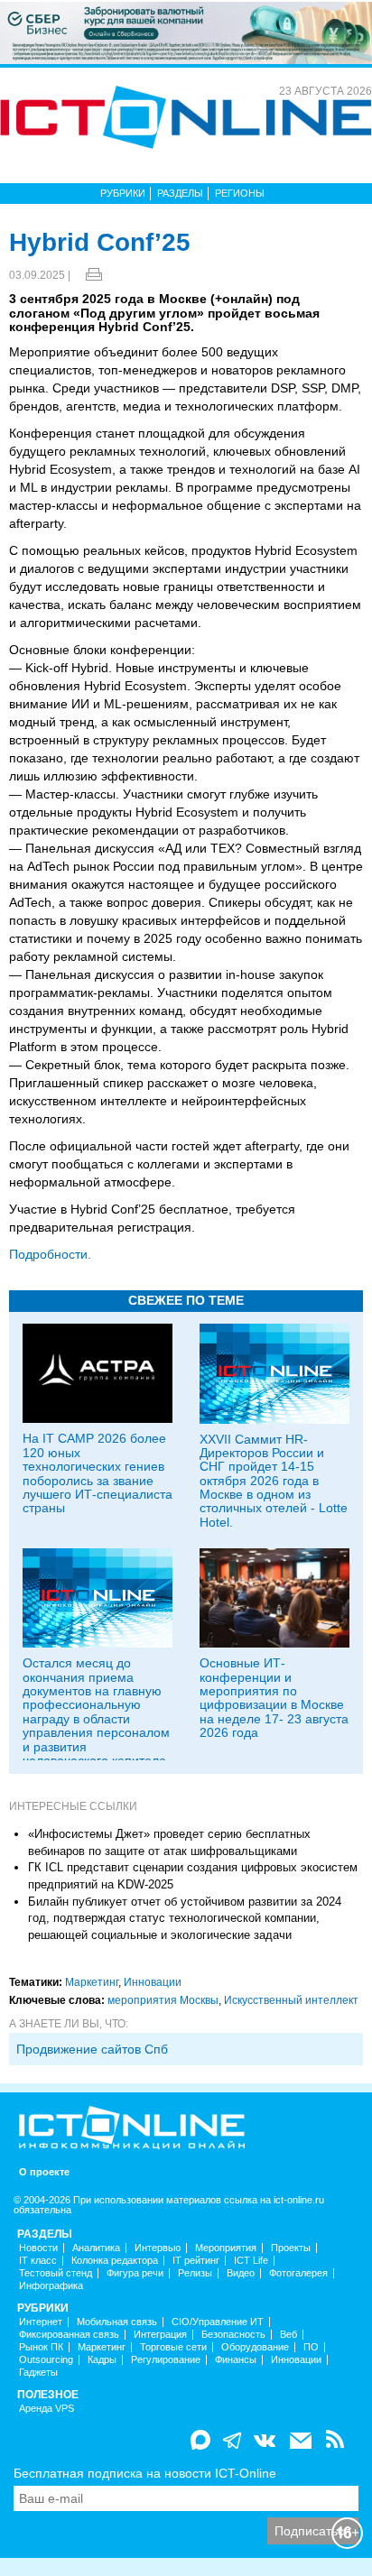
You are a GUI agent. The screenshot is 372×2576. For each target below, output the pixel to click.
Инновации (153, 1982)
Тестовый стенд (56, 2273)
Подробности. (50, 1254)
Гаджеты (38, 2373)
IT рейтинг (196, 2261)
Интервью (158, 2248)
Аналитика (96, 2248)
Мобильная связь (117, 2322)
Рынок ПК (41, 2347)
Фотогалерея (298, 2273)
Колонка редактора (115, 2261)
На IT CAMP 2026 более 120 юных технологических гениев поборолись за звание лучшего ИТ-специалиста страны (98, 1473)
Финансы (236, 2360)
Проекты (291, 2248)
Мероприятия (226, 2248)
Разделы (180, 193)
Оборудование (255, 2347)
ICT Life (251, 2261)
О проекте (44, 2172)
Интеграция (160, 2335)
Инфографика (51, 2286)
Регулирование (166, 2360)
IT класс (38, 2261)
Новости (38, 2248)
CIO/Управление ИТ (218, 2322)
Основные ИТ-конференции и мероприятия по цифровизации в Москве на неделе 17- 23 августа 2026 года (274, 1698)
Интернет (41, 2322)
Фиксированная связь (69, 2335)
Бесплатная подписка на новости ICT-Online (145, 2473)
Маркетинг (92, 1982)
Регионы (240, 193)
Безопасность (233, 2335)
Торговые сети (173, 2347)
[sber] (186, 32)
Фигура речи (135, 2273)
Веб (288, 2335)
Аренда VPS (46, 2409)
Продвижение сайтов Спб (92, 2049)
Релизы (195, 2273)
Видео (241, 2273)
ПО (311, 2347)
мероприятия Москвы (163, 2000)
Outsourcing (46, 2360)
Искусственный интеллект (291, 2000)
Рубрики (123, 193)
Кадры (102, 2360)
